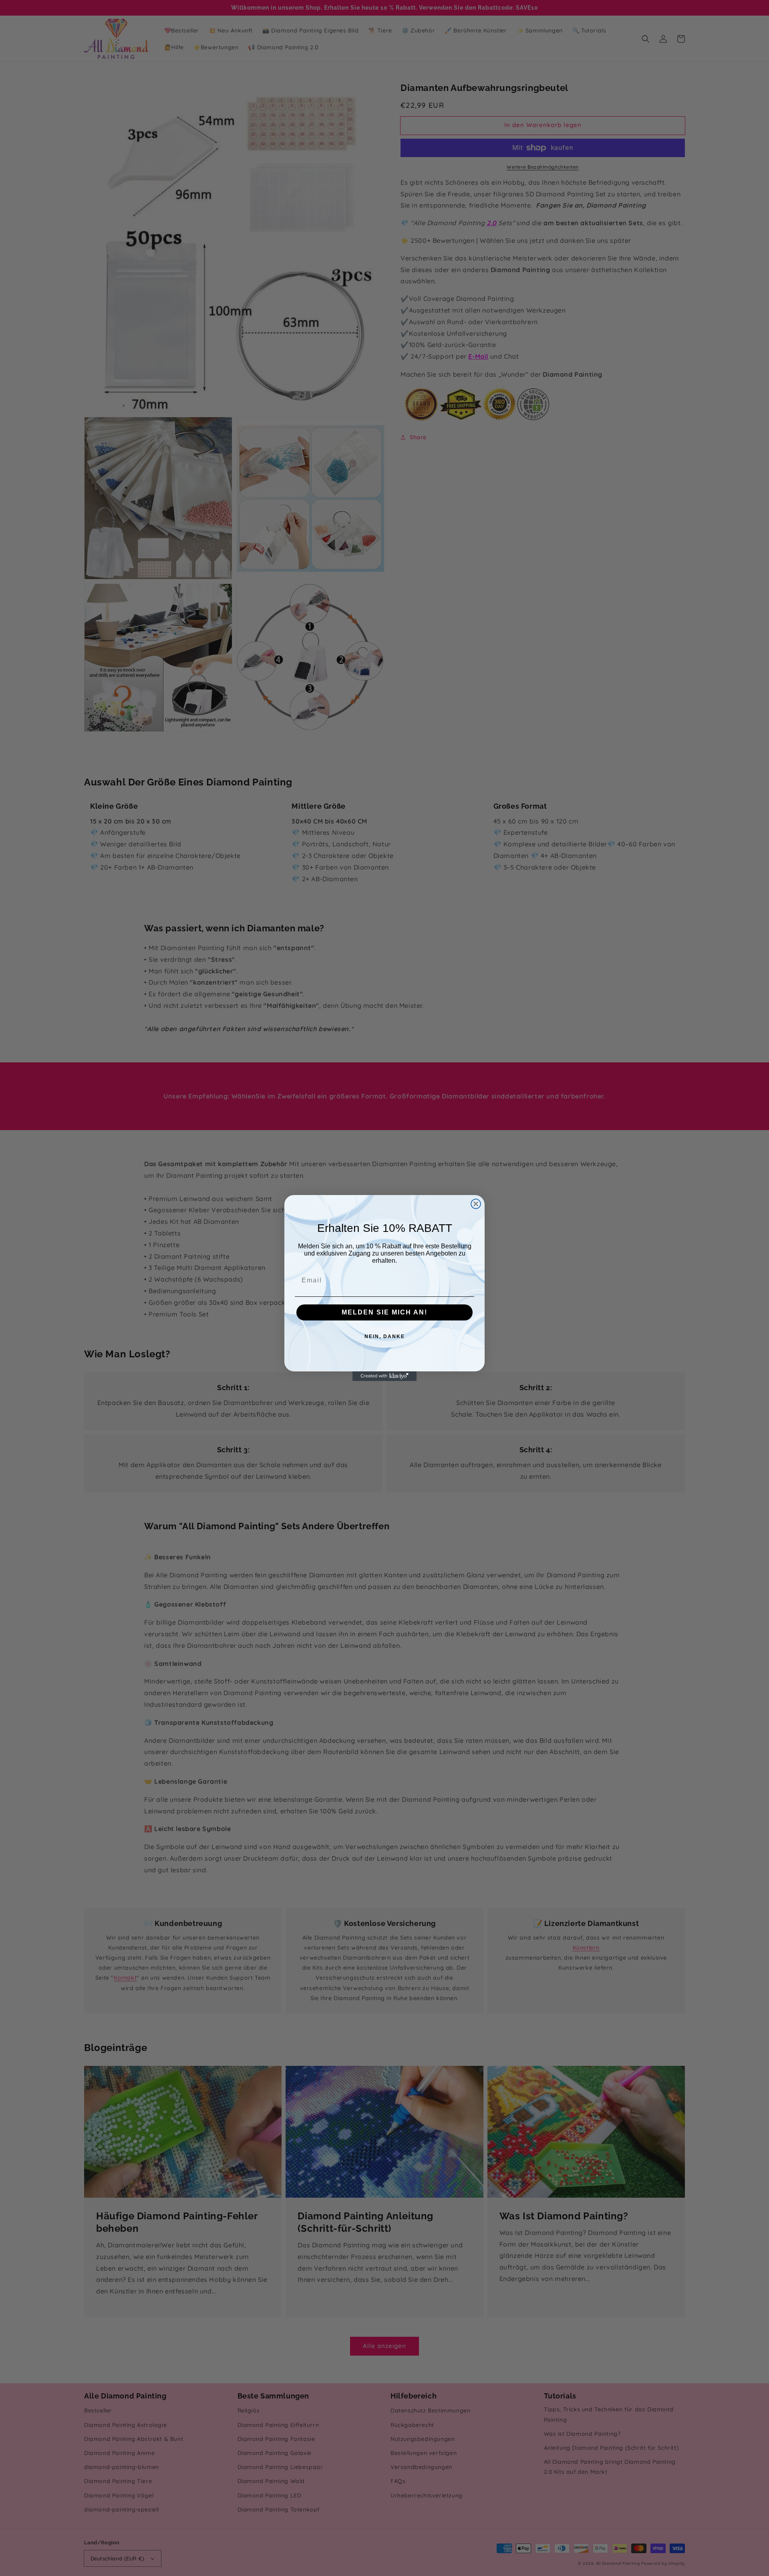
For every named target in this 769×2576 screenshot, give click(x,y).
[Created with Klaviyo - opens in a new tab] (384, 1376)
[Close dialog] (476, 1204)
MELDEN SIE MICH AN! (384, 1312)
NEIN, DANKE (385, 1336)
